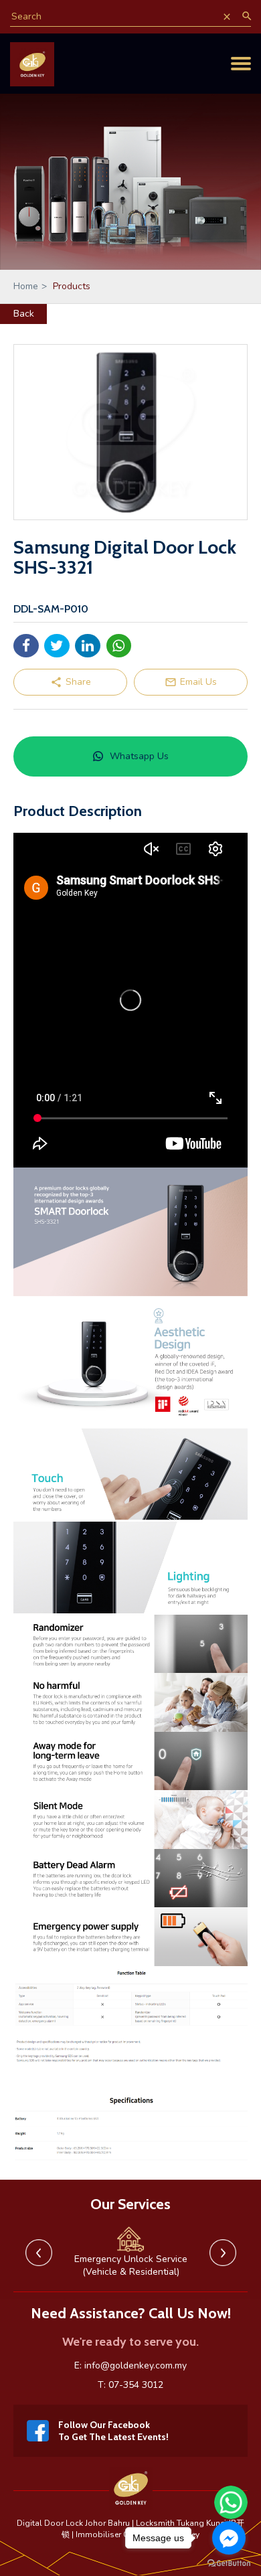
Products (72, 286)
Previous (39, 2253)
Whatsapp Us (139, 756)
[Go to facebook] (229, 2538)
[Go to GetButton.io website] (229, 2563)
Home (30, 286)
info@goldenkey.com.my (136, 2365)
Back (24, 314)
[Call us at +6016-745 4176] (215, 51)
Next (223, 2253)
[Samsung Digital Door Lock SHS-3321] (130, 432)
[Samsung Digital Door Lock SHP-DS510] (130, 1425)
